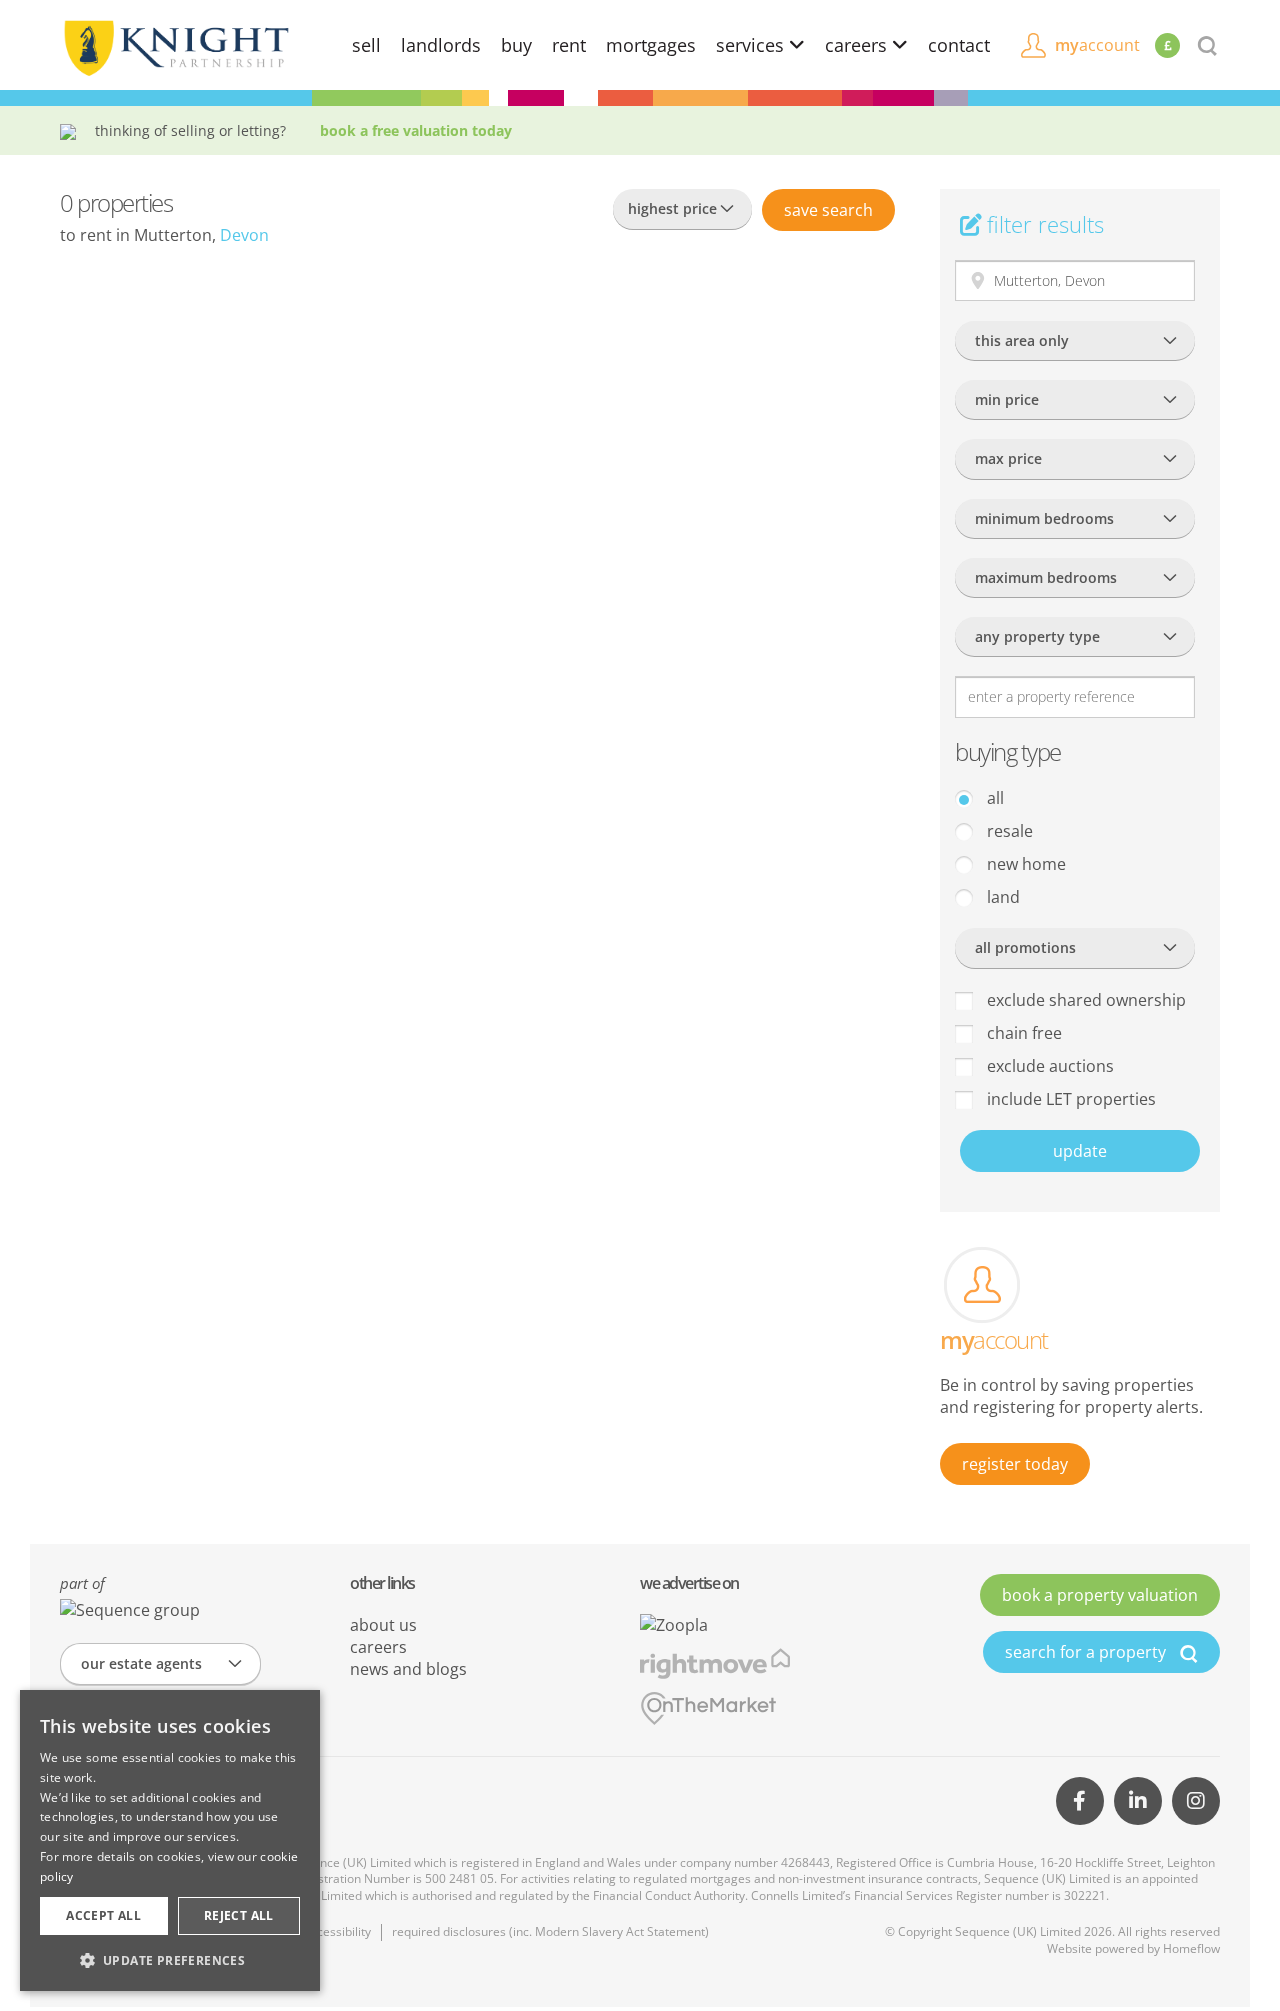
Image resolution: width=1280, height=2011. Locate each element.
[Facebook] (1080, 1801)
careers (858, 45)
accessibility (337, 1931)
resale (1008, 831)
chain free (1022, 1033)
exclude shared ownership (1084, 1000)
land (1001, 897)
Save (828, 210)
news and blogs (408, 1669)
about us (383, 1625)
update (1080, 1151)
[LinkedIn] (1138, 1801)
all (993, 798)
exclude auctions (1048, 1066)
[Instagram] (1196, 1801)
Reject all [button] (239, 1915)
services (752, 45)
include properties (1069, 1099)
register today (1015, 1464)
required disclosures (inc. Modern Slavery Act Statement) (550, 1931)
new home (1024, 864)
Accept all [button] (103, 1915)
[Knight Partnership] (175, 46)
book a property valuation (1100, 1595)
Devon (244, 235)
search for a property (1087, 1652)
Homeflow (1191, 1948)
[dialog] (170, 1840)
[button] (170, 1960)
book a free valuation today (416, 130)
